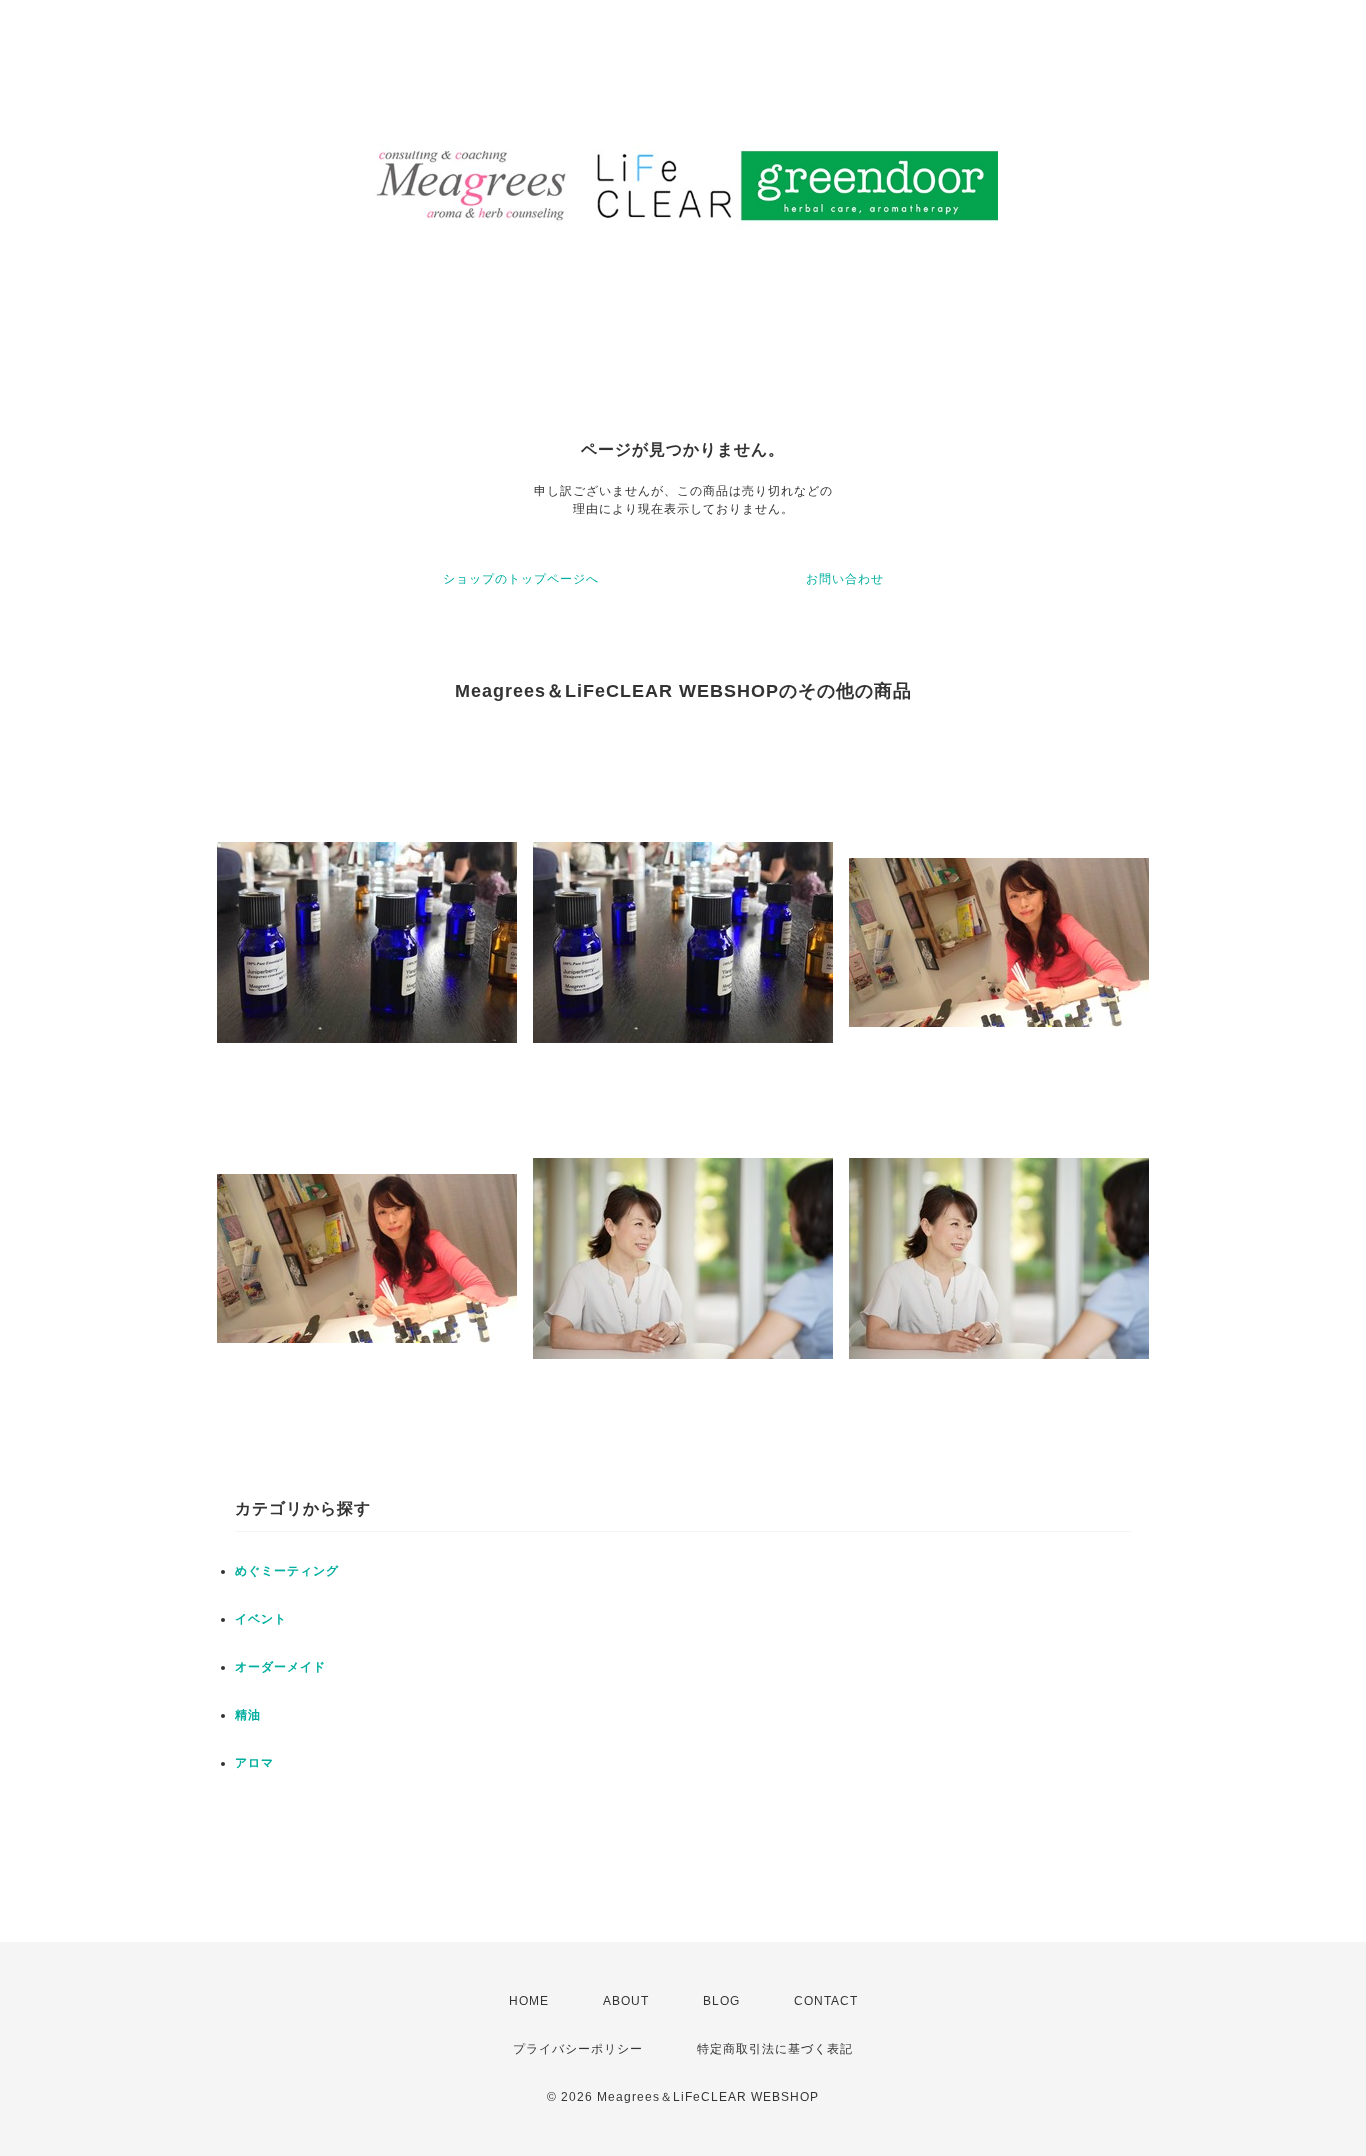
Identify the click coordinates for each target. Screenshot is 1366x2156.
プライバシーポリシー (578, 2049)
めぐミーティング (287, 1571)
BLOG (721, 2001)
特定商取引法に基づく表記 (775, 2049)
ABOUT (626, 2001)
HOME (529, 2001)
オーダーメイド (280, 1667)
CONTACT (826, 2001)
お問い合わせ (845, 579)
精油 (248, 1715)
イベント (261, 1619)
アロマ (254, 1763)
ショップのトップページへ (521, 579)
